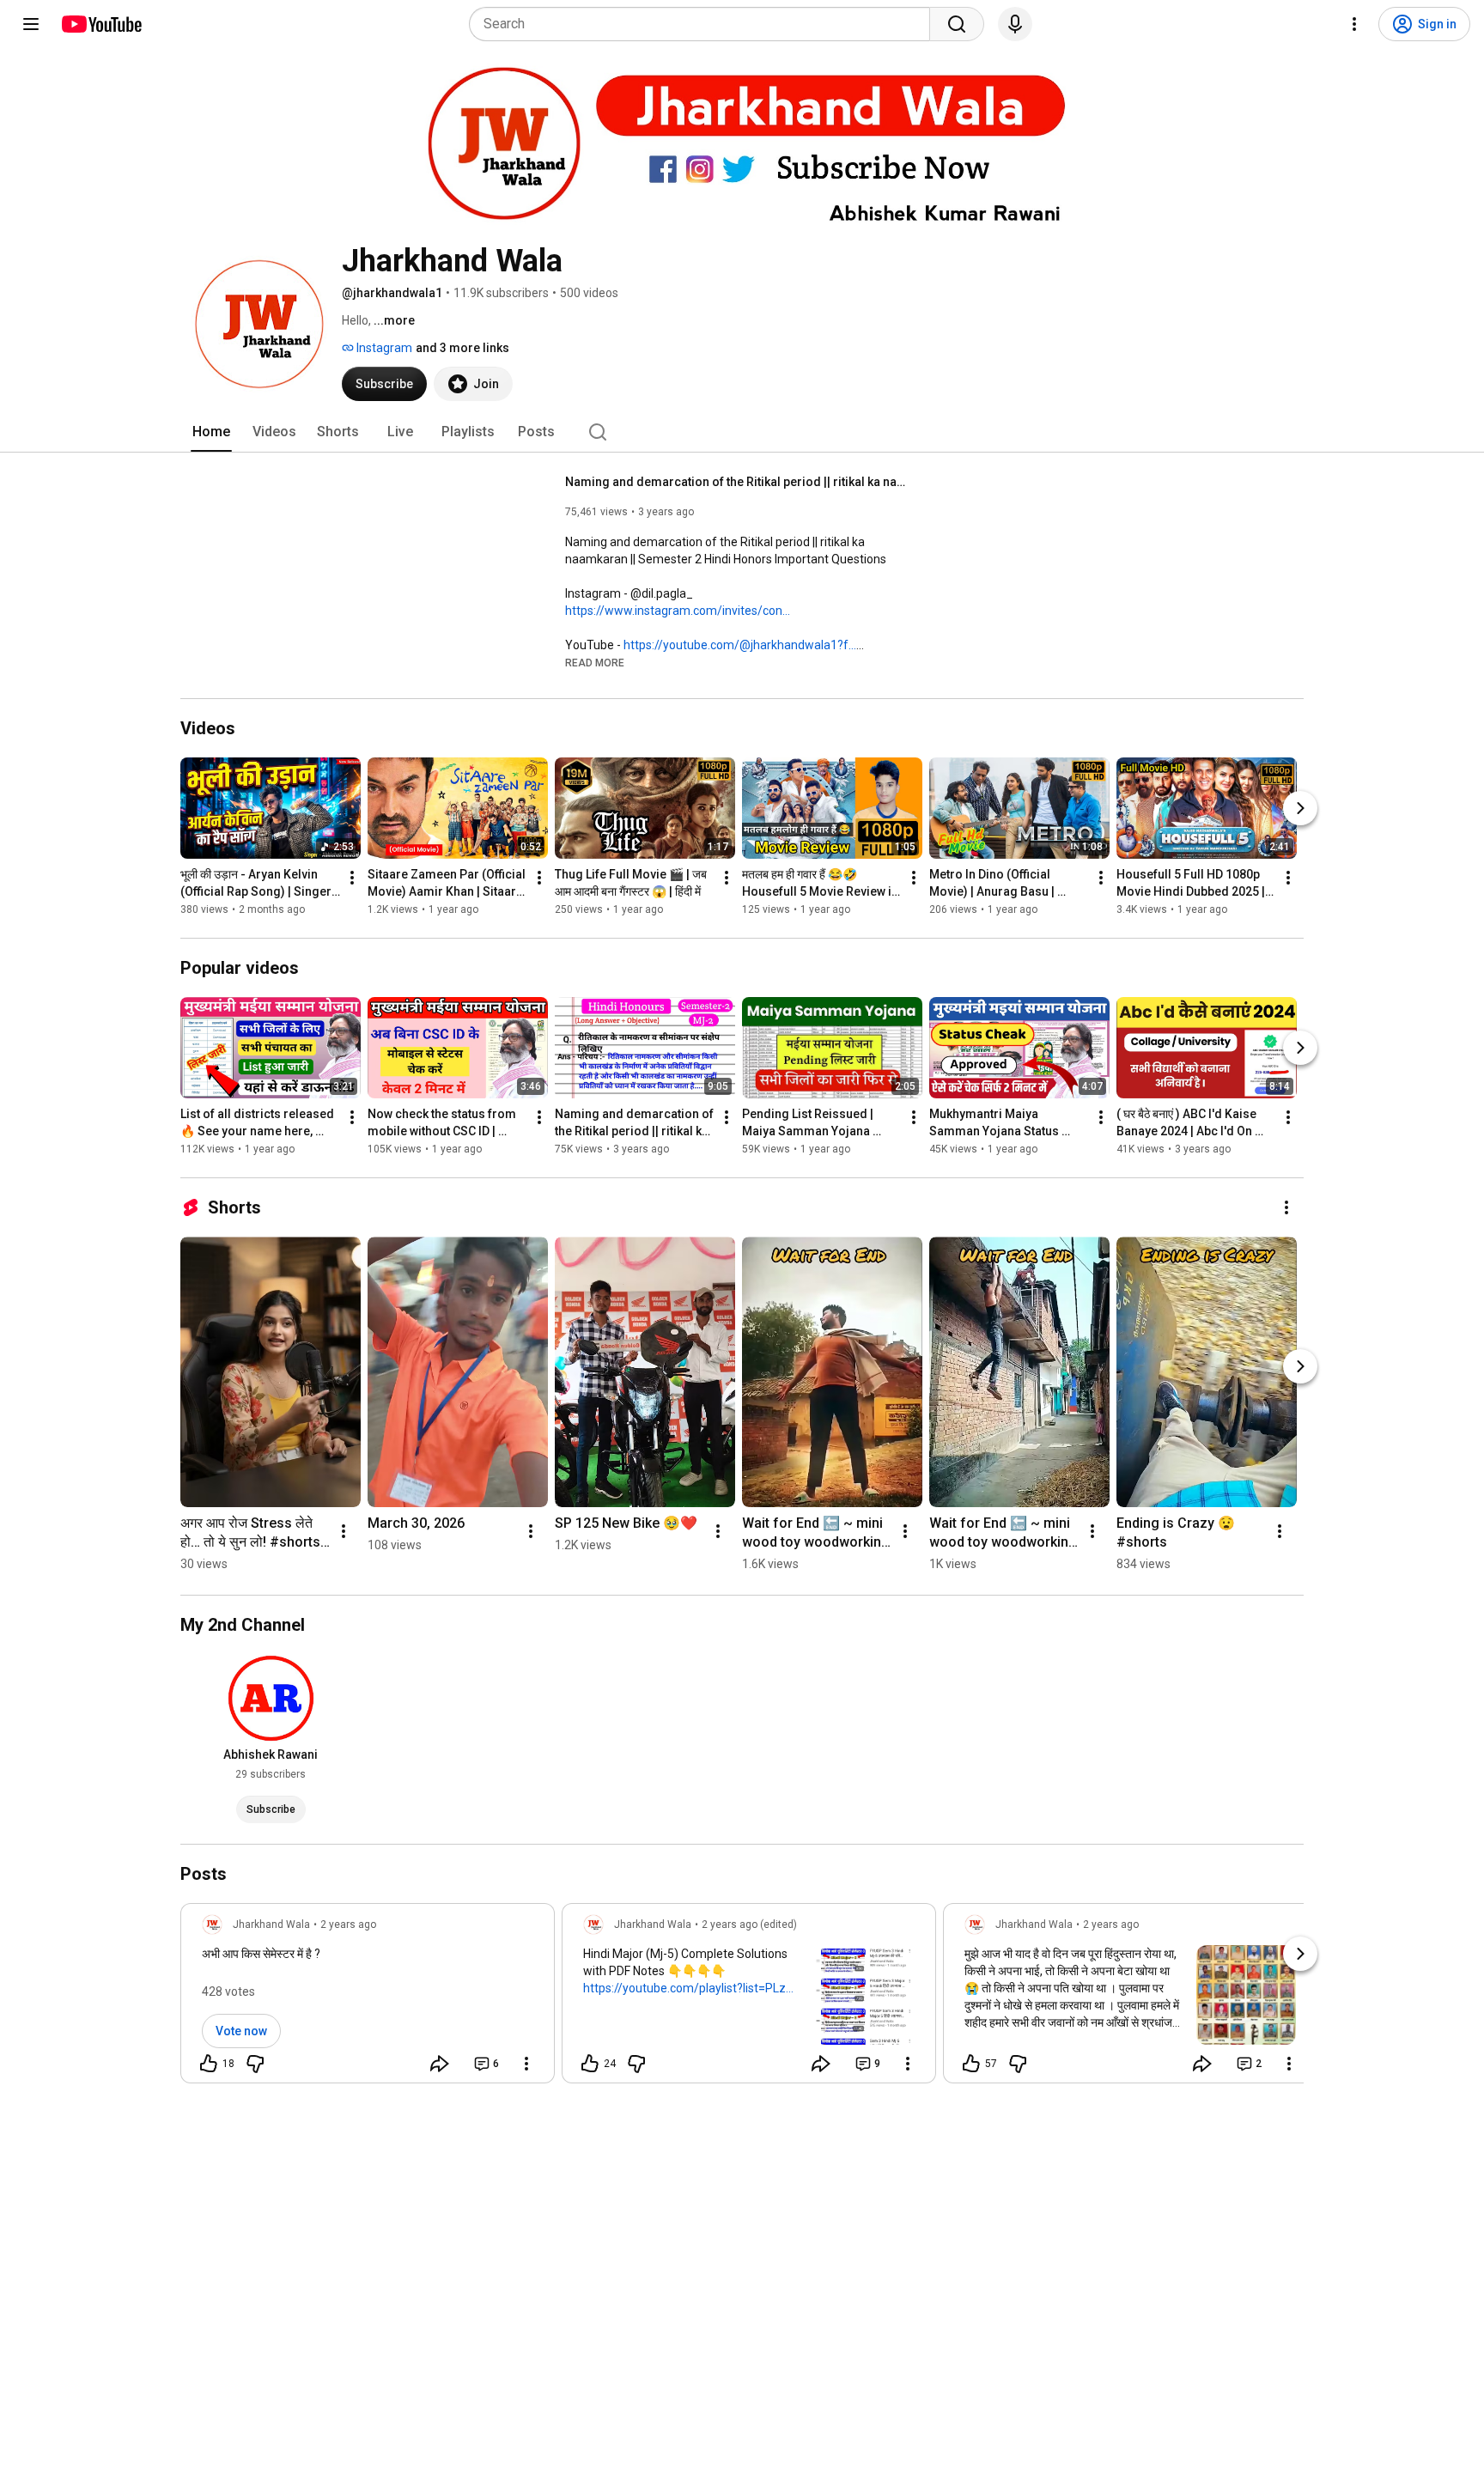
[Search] (957, 24)
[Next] (1300, 808)
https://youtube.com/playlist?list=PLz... (688, 1988)
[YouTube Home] (101, 24)
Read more (595, 663)
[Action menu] (526, 2064)
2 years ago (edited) (749, 1925)
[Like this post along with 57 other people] (971, 2064)
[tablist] (742, 432)
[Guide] (31, 24)
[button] (595, 662)
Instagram (383, 348)
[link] (368, 1998)
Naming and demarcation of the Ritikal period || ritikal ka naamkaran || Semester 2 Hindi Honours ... (737, 482)
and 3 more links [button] (462, 348)
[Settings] (1354, 24)
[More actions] (352, 878)
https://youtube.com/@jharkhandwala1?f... (740, 645)
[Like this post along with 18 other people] (209, 2064)
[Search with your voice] (1015, 24)
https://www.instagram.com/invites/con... (678, 611)
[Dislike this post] (255, 2064)
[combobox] (705, 24)
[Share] (440, 2064)
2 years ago (348, 1925)
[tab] (211, 432)
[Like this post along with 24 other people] (590, 2064)
